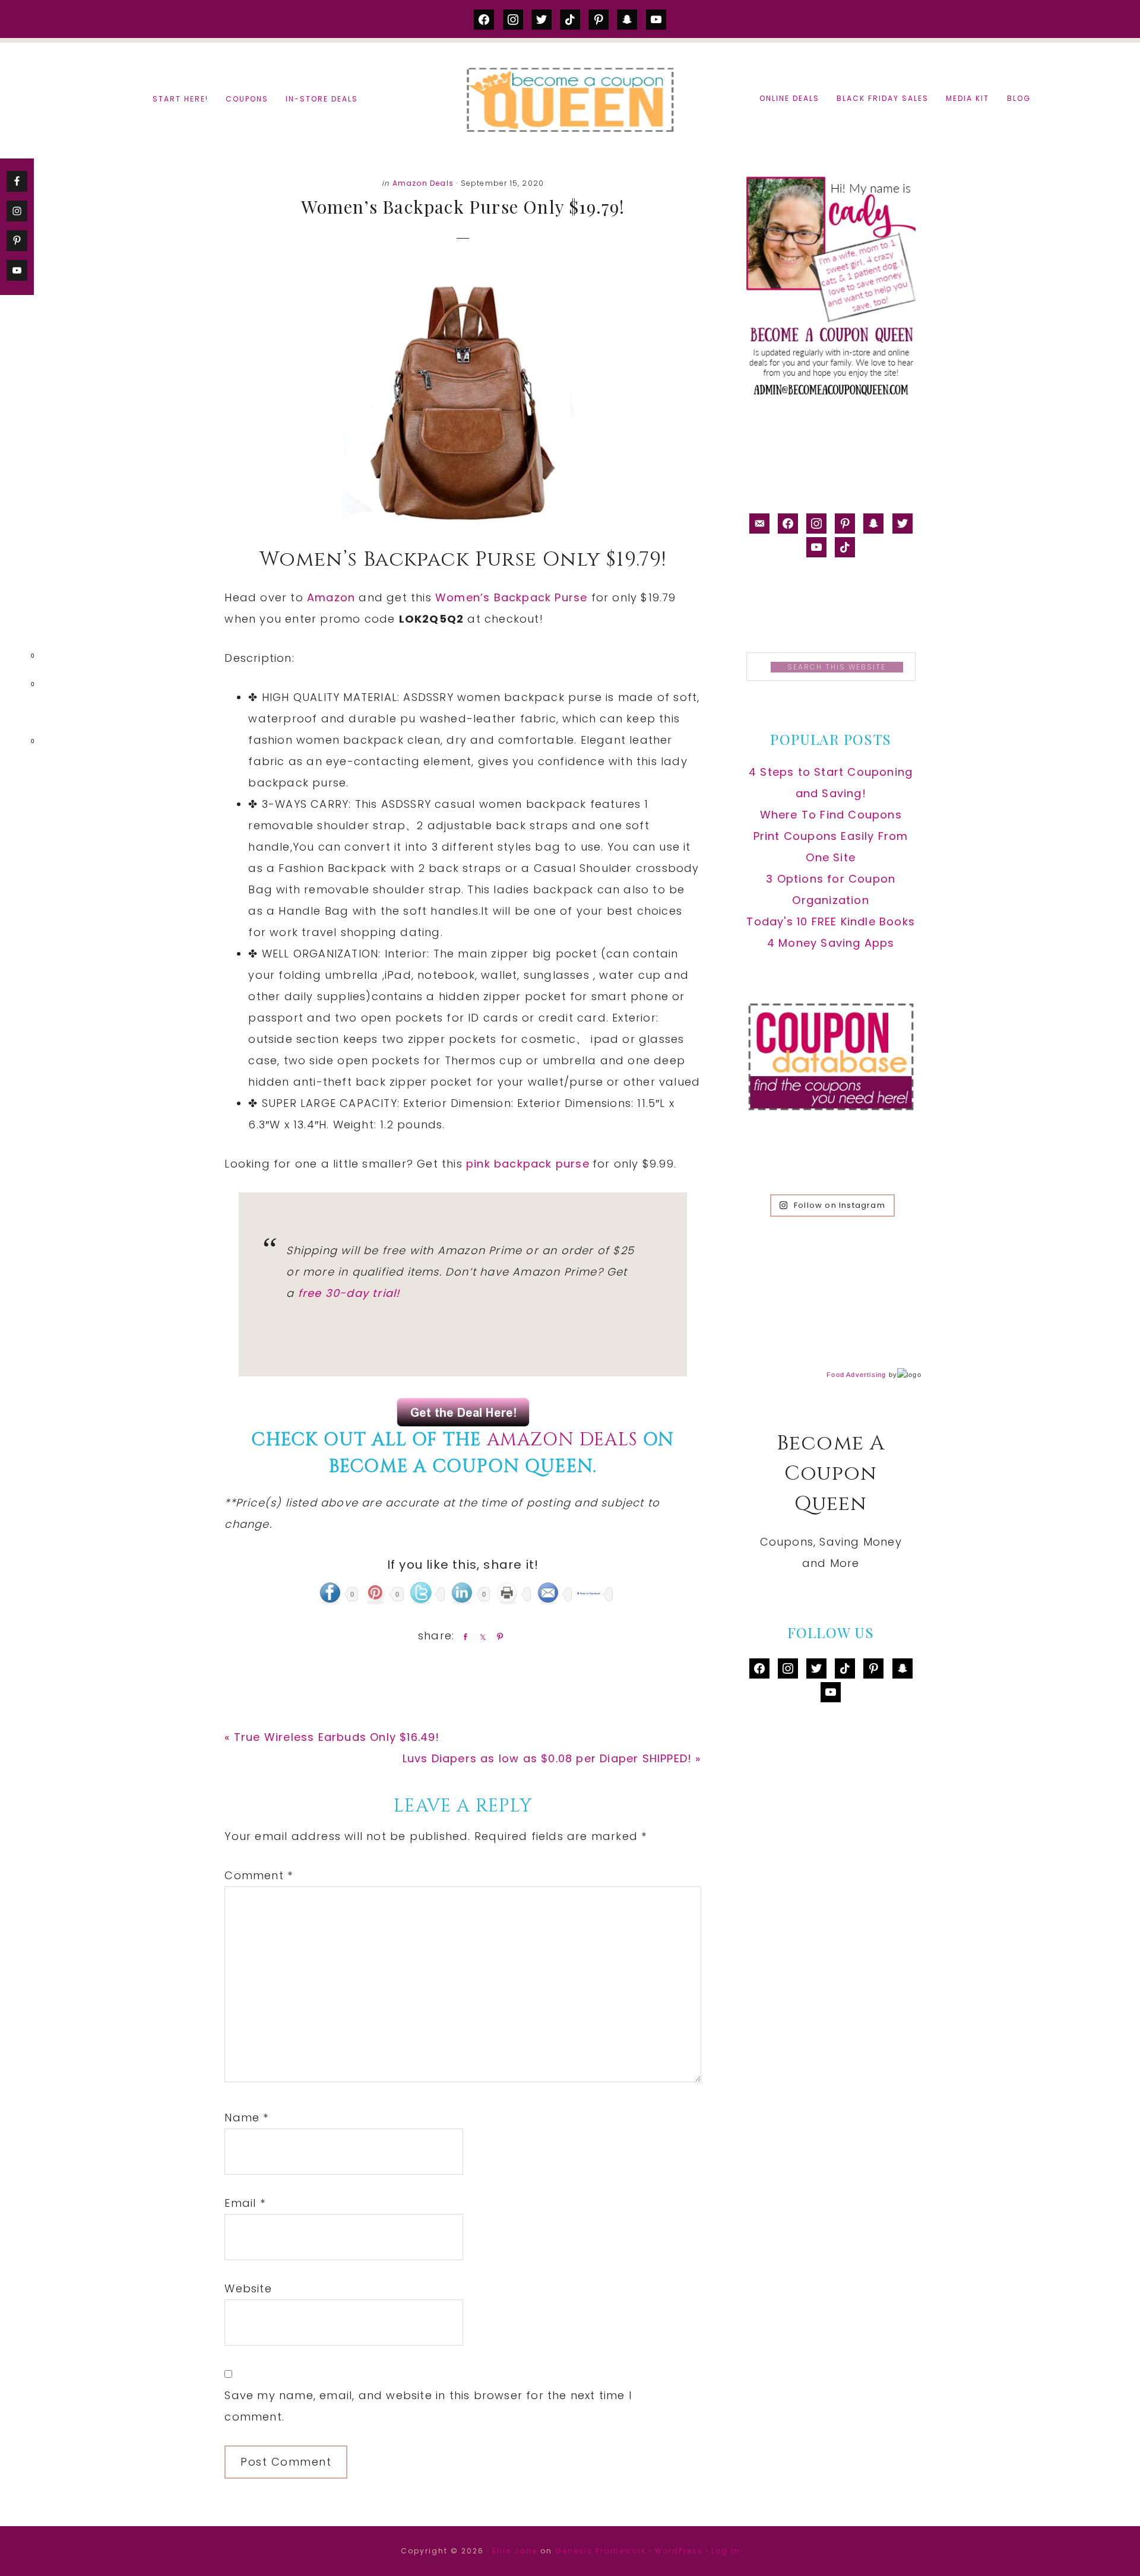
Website (248, 2288)
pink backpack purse (528, 1164)
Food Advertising (856, 1375)
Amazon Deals (423, 183)
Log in (726, 2551)
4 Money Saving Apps (831, 943)
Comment (259, 1875)
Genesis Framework (601, 2551)
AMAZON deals (562, 1440)
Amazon (333, 597)
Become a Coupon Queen (570, 99)
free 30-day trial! (349, 1293)
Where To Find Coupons (831, 815)
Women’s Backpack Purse (511, 597)
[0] (14, 658)
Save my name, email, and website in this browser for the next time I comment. (428, 2406)
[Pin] (498, 1636)
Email (245, 2203)
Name (246, 2117)
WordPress (679, 2551)
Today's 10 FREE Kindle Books (831, 921)
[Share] (463, 1636)
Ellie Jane (515, 2551)
